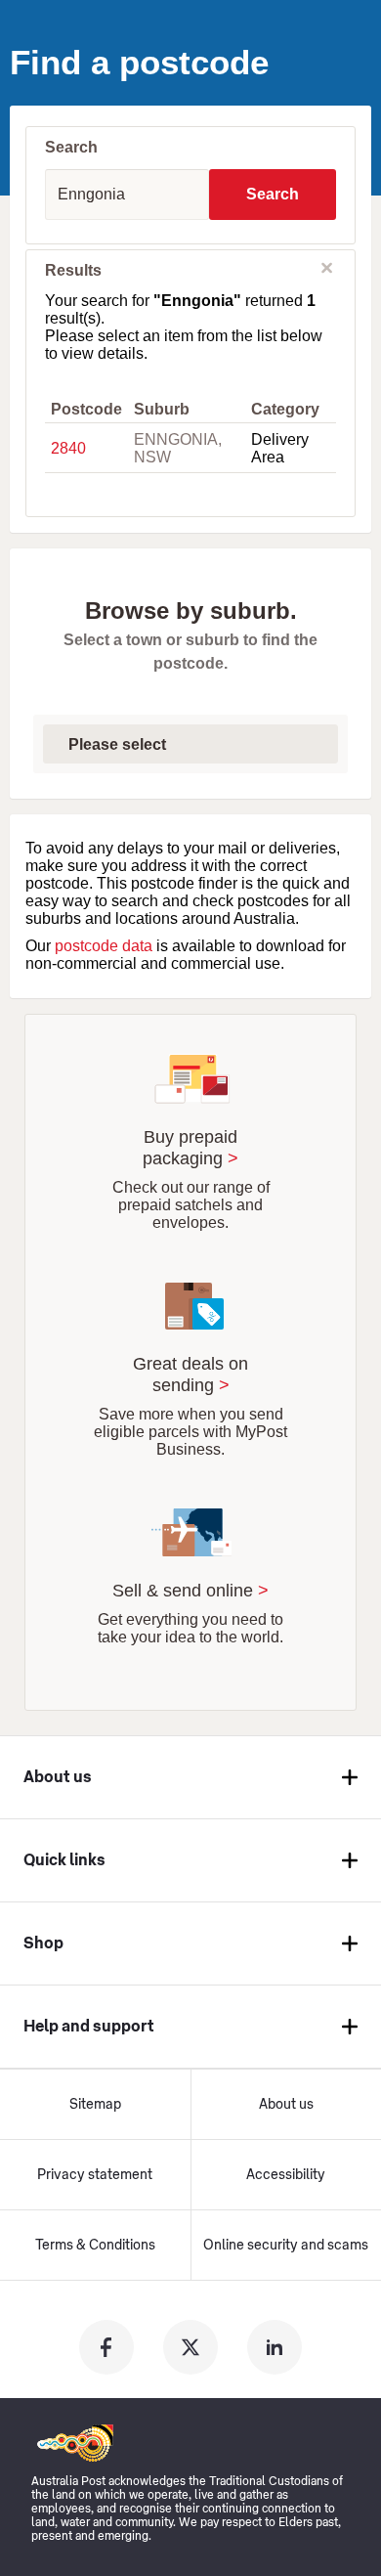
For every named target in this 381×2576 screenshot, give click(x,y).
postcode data (104, 946)
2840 (68, 448)
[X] (190, 2347)
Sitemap (95, 2105)
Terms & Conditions (95, 2246)
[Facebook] (106, 2347)
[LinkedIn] (275, 2347)
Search (273, 194)
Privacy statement (95, 2175)
